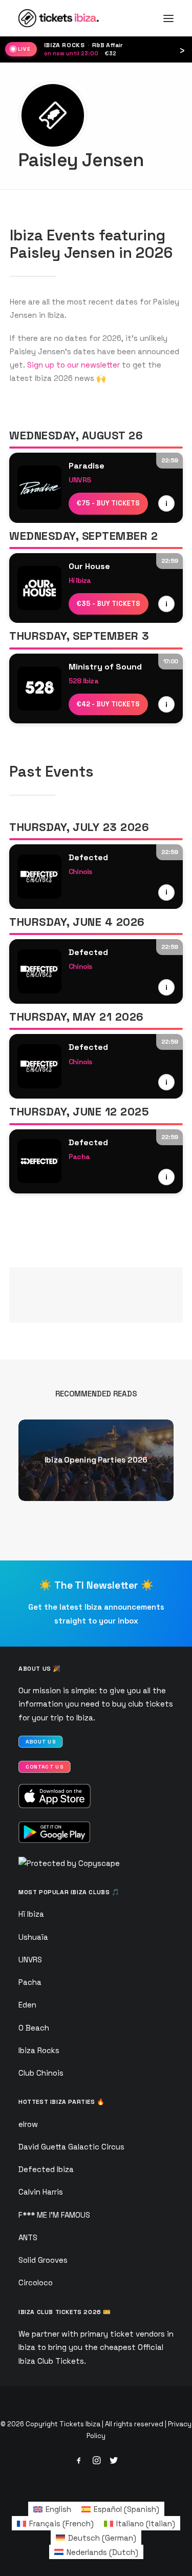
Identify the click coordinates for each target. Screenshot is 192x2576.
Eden (27, 2005)
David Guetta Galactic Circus (71, 2147)
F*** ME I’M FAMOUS (54, 2215)
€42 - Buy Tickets (108, 704)
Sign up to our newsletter (73, 365)
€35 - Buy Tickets (109, 604)
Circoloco (36, 2283)
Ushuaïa (33, 1937)
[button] (168, 18)
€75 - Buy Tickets (108, 503)
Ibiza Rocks (39, 2050)
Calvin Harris (41, 2192)
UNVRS (30, 1960)
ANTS (28, 2237)
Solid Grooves (43, 2260)
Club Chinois (41, 2073)
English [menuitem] (58, 2509)
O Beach (34, 2028)
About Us (41, 1742)
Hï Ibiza (31, 1914)
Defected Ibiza (46, 2169)
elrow (28, 2124)
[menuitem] (52, 2509)
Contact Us (45, 1767)
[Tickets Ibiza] (60, 18)
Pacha (30, 1982)
